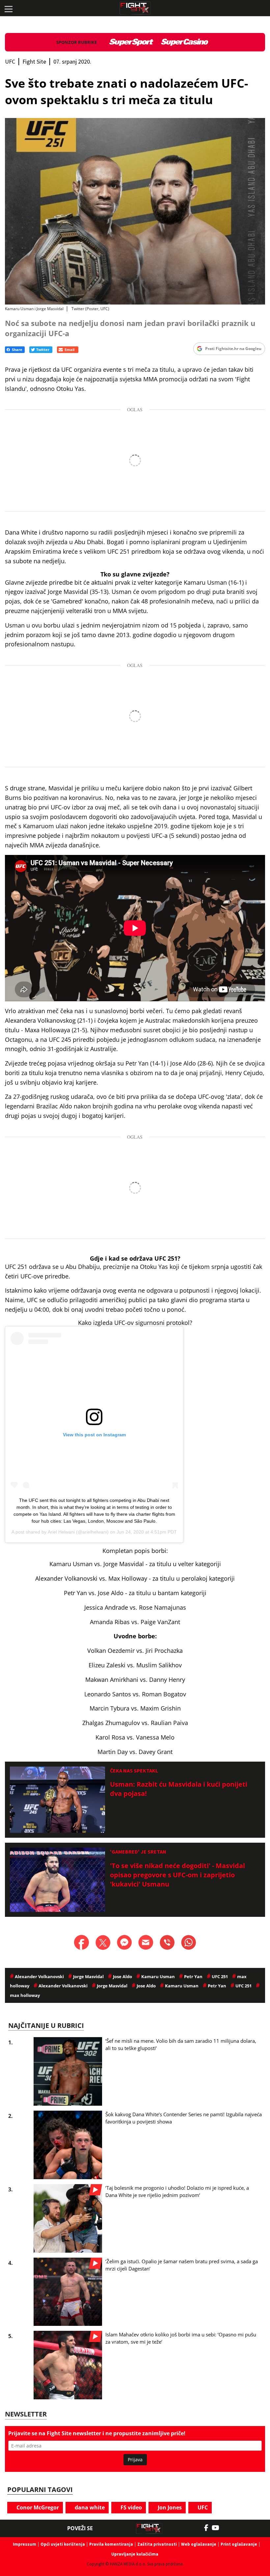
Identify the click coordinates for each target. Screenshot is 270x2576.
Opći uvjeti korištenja (63, 2544)
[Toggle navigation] (8, 8)
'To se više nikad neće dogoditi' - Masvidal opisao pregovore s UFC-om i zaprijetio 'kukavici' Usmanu (177, 1875)
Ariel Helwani (61, 1532)
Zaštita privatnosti (157, 2544)
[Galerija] (135, 211)
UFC (202, 2507)
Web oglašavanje (199, 2544)
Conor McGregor (37, 2507)
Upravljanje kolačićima (135, 2554)
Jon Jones (169, 2507)
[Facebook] (208, 2528)
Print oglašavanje (239, 2544)
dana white (89, 2507)
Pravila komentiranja (111, 2544)
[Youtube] (219, 2528)
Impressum (25, 2544)
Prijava (135, 2459)
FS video (131, 2507)
